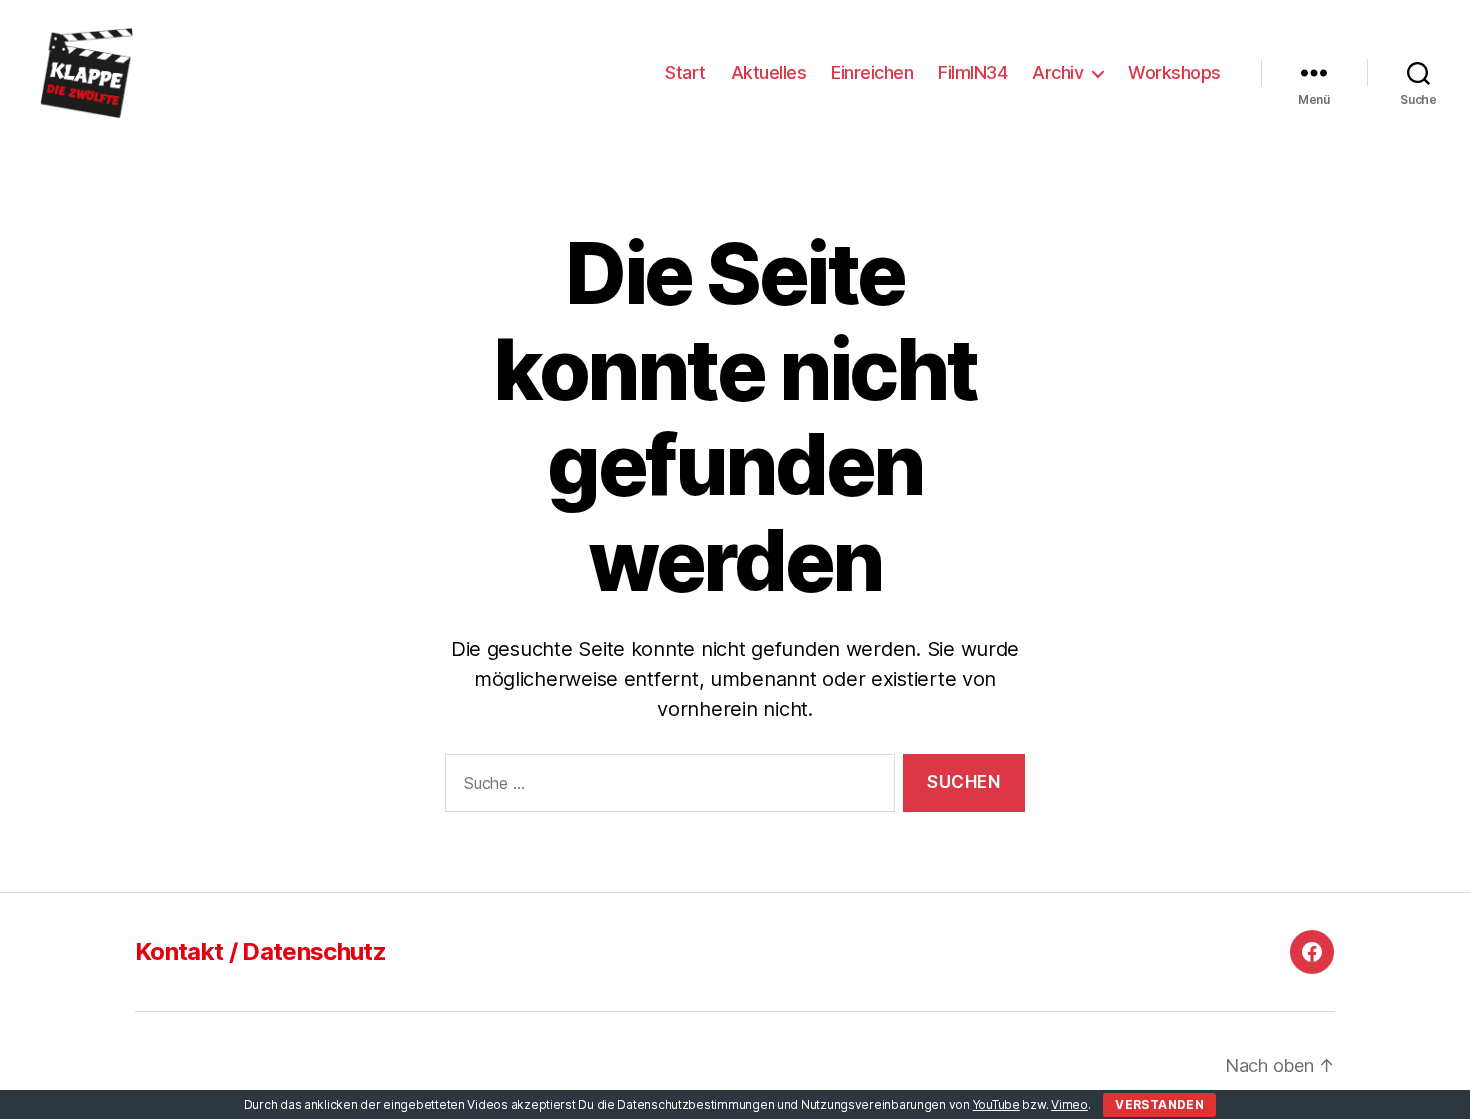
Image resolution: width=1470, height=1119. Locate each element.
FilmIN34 (972, 72)
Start (685, 72)
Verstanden (1159, 1104)
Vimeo (1069, 1104)
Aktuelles (769, 72)
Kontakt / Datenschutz (260, 951)
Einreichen (872, 72)
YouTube (996, 1104)
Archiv (1057, 72)
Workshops (1174, 72)
